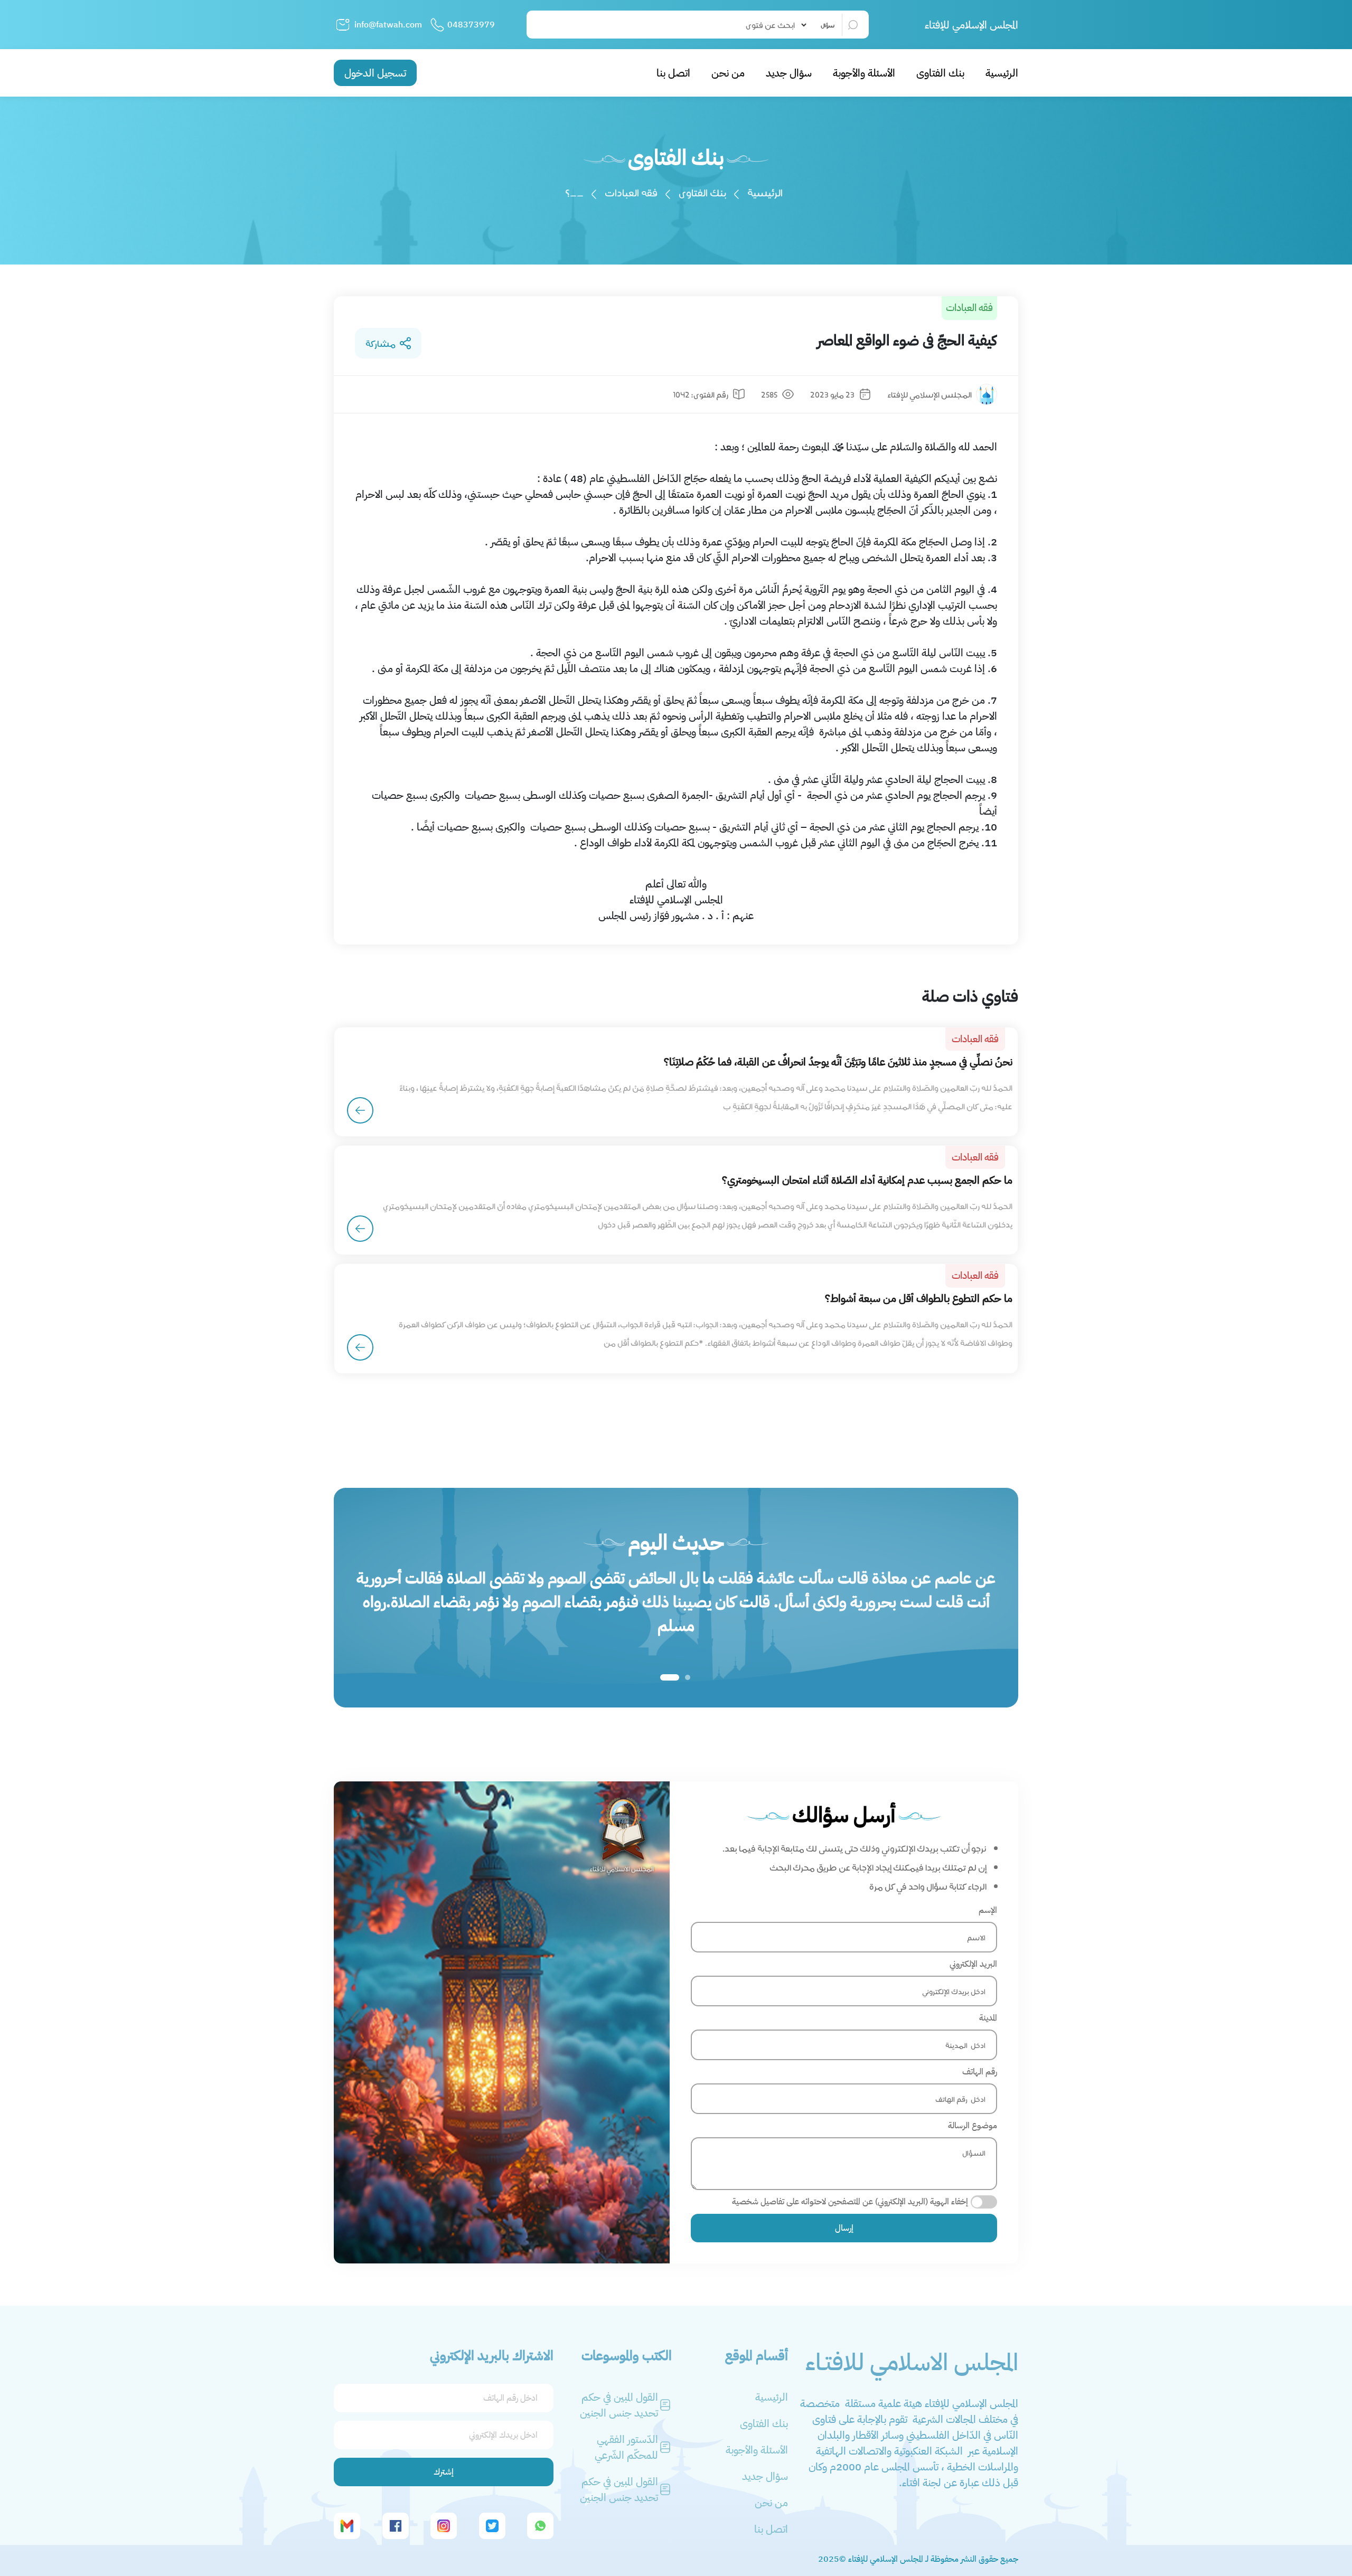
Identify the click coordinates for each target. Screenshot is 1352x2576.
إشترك (444, 2472)
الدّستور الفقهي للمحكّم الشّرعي (626, 2447)
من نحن (728, 73)
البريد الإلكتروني (973, 1964)
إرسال (844, 2228)
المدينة (988, 2018)
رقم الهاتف (980, 2072)
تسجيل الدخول (375, 73)
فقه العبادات (631, 192)
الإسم (988, 1910)
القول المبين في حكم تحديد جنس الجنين (619, 2405)
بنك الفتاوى (940, 73)
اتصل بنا (673, 73)
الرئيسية (1002, 73)
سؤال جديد (789, 73)
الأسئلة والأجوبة (864, 73)
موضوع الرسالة (973, 2126)
